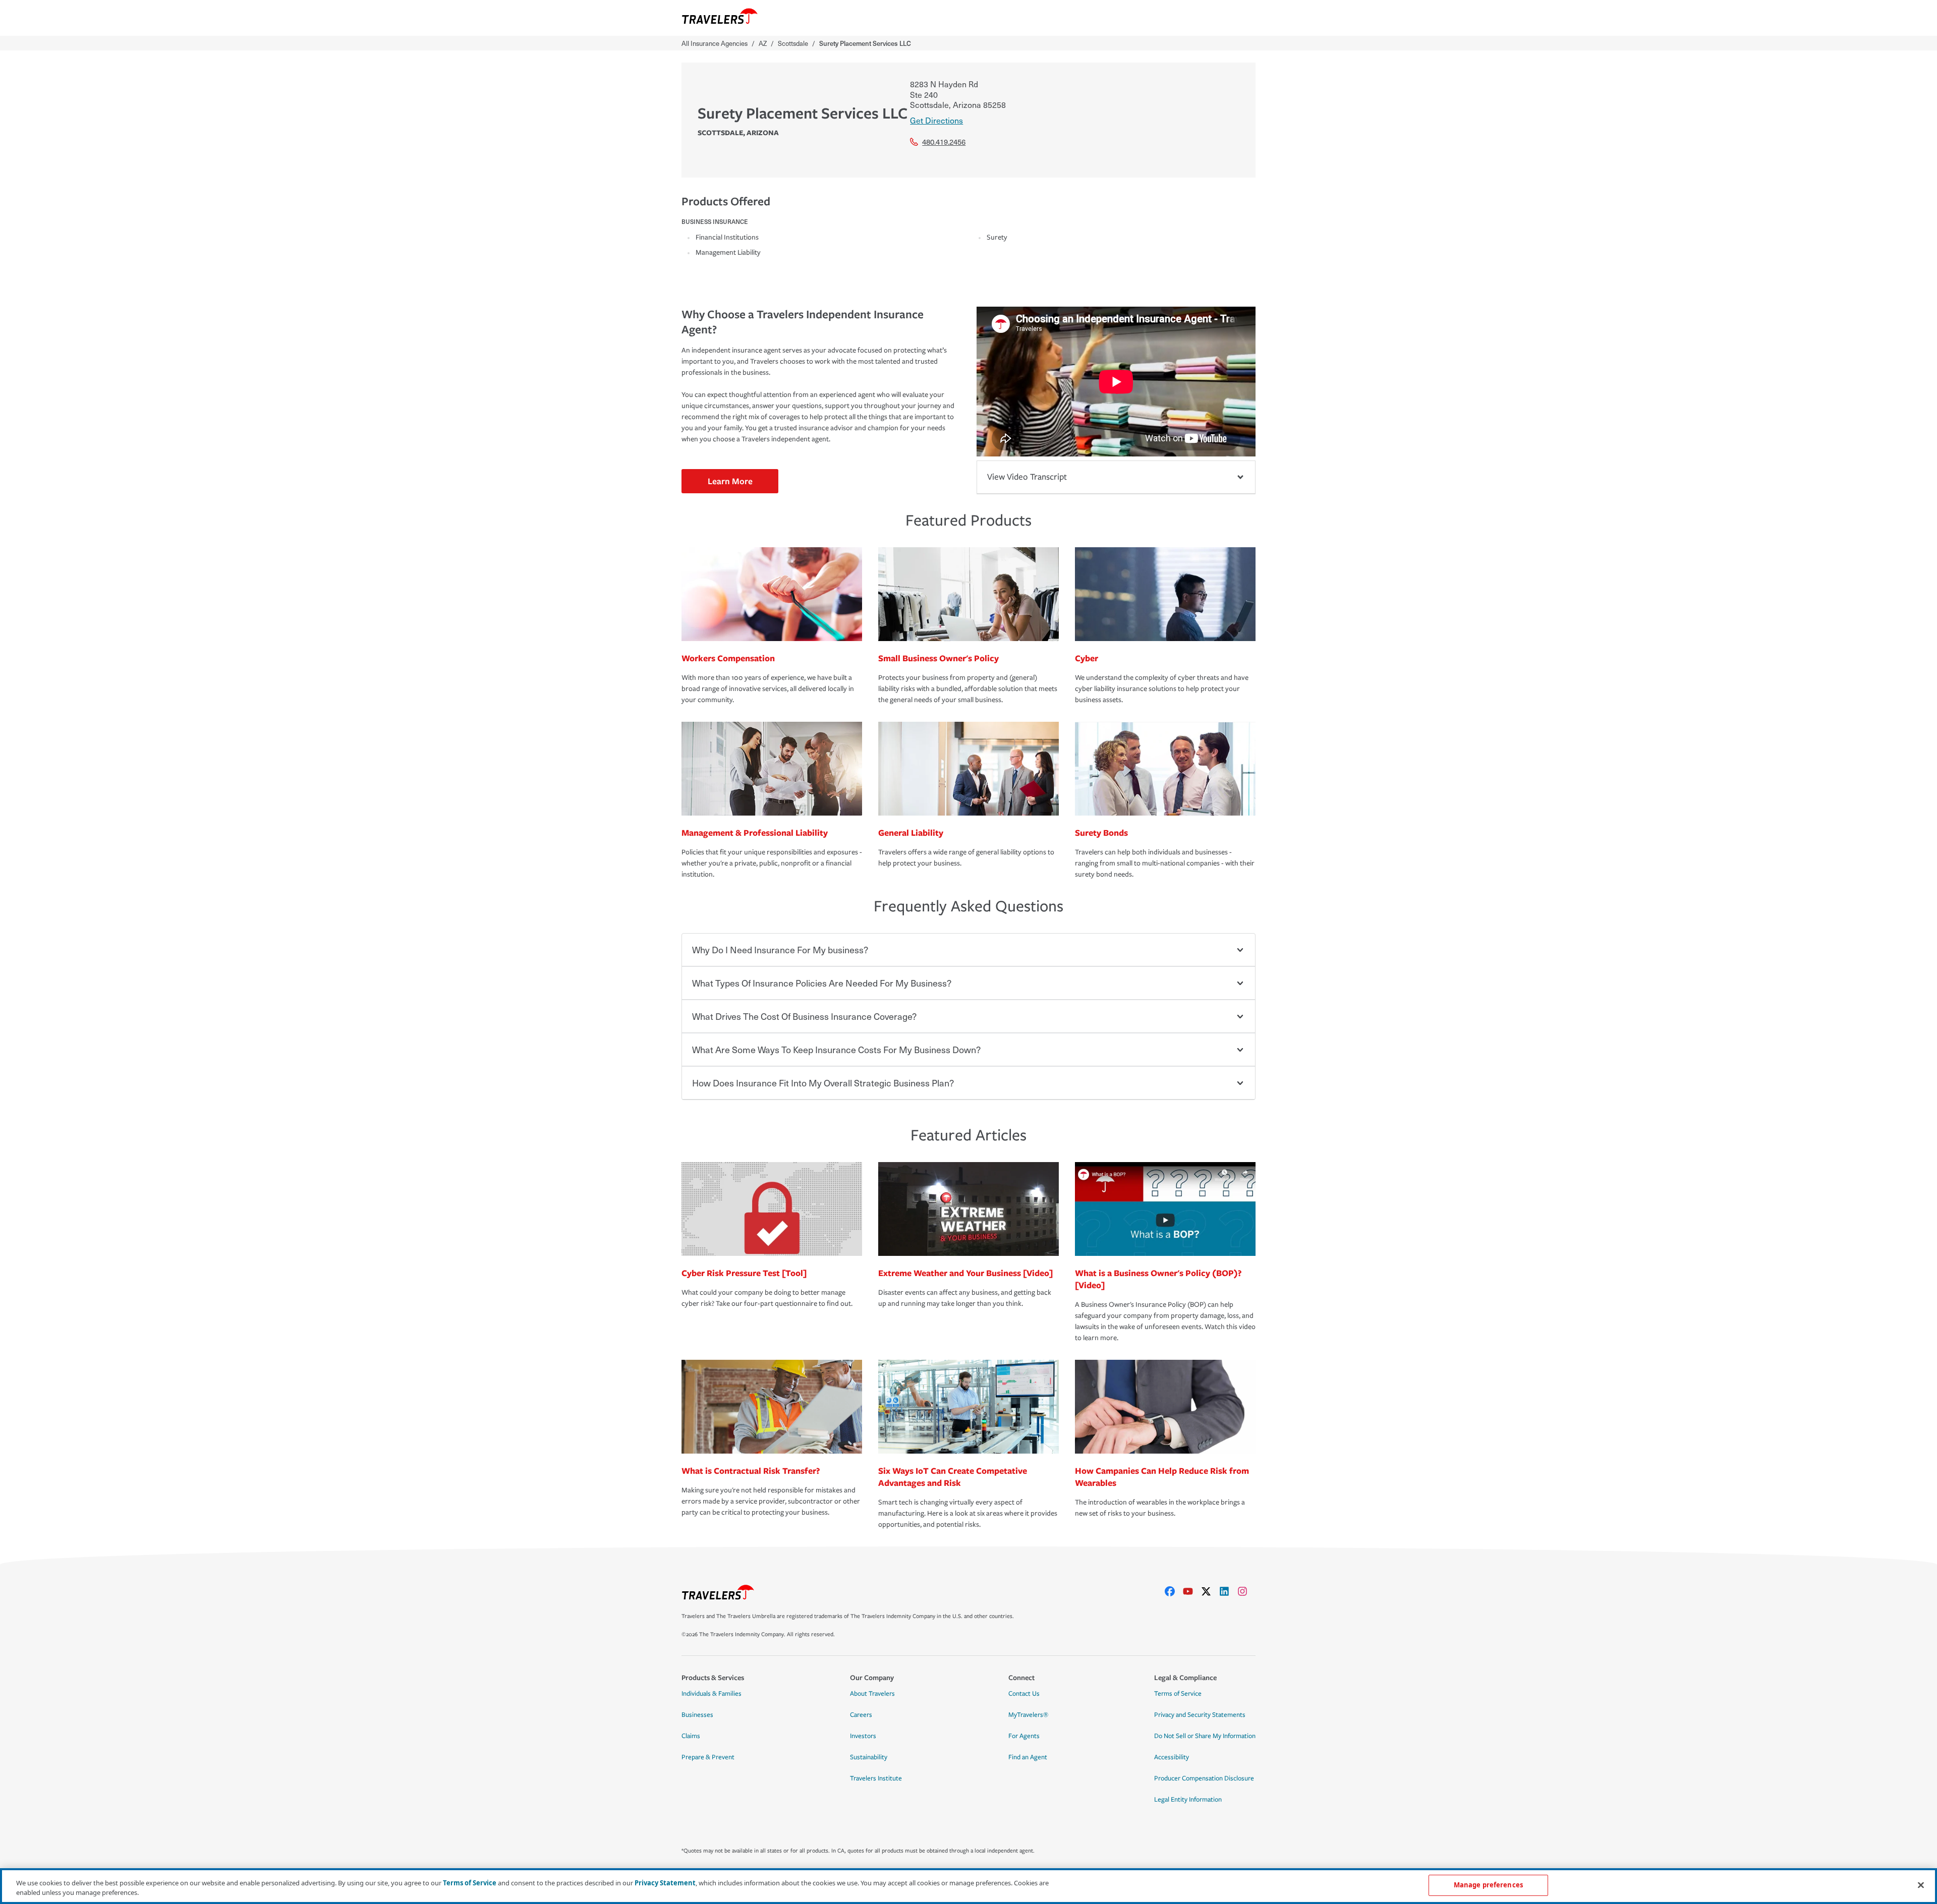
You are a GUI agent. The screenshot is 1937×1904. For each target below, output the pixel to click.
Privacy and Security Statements (1200, 1715)
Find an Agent (1028, 1757)
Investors (863, 1736)
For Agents (1024, 1736)
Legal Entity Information (1188, 1800)
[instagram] (1246, 1591)
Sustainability (869, 1757)
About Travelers (872, 1694)
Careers (861, 1715)
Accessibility (1172, 1757)
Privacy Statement (665, 1883)
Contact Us (1024, 1694)
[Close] (1921, 1885)
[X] (1210, 1591)
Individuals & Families (711, 1694)
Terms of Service (1178, 1694)
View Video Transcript (1027, 477)
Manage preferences (1488, 1885)
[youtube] (1192, 1591)
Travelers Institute (876, 1778)
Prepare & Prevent (708, 1757)
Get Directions (936, 120)
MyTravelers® (1028, 1715)
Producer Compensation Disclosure (1204, 1778)
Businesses (697, 1715)
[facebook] (1174, 1591)
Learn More (730, 481)
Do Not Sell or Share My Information (1205, 1736)
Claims (691, 1736)
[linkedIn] (1228, 1591)
